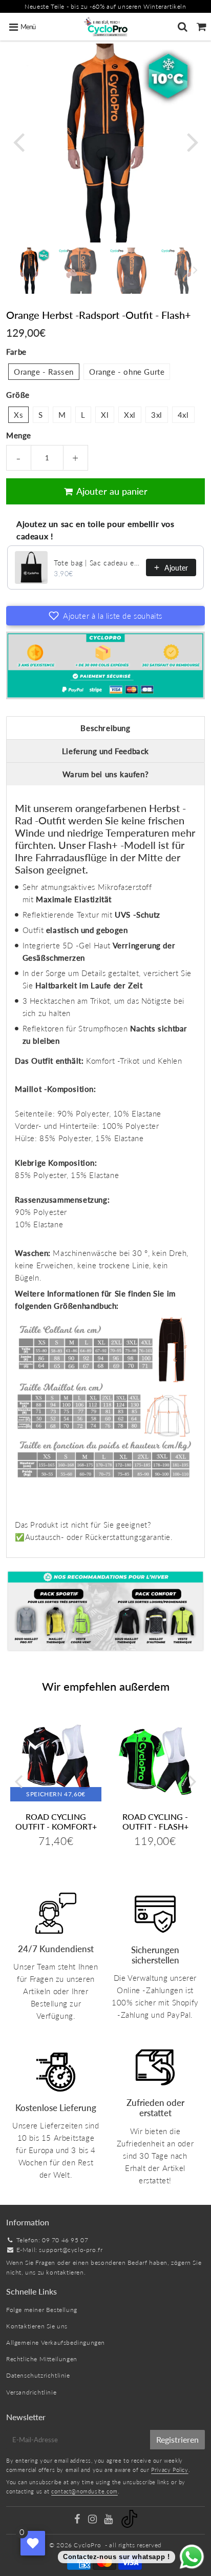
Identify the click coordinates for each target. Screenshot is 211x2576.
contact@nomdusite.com (85, 2491)
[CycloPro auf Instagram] (93, 2520)
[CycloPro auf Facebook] (78, 2520)
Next (193, 141)
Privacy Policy (170, 2470)
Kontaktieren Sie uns (37, 2326)
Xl (105, 415)
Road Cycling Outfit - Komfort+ (56, 1821)
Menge (19, 435)
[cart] (202, 27)
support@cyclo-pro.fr (71, 2250)
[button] (105, 616)
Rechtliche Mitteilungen (42, 2359)
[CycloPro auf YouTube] (109, 2520)
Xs (18, 415)
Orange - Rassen (44, 372)
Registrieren (177, 2439)
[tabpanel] (29, 271)
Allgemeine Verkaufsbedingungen (56, 2342)
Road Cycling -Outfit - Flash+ (155, 1821)
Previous (18, 141)
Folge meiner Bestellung (42, 2310)
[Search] (183, 27)
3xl (157, 415)
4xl (183, 415)
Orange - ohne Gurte (127, 372)
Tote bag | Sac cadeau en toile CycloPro (97, 563)
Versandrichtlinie (31, 2392)
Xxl (130, 415)
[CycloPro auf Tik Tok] (129, 2526)
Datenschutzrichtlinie (38, 2375)
